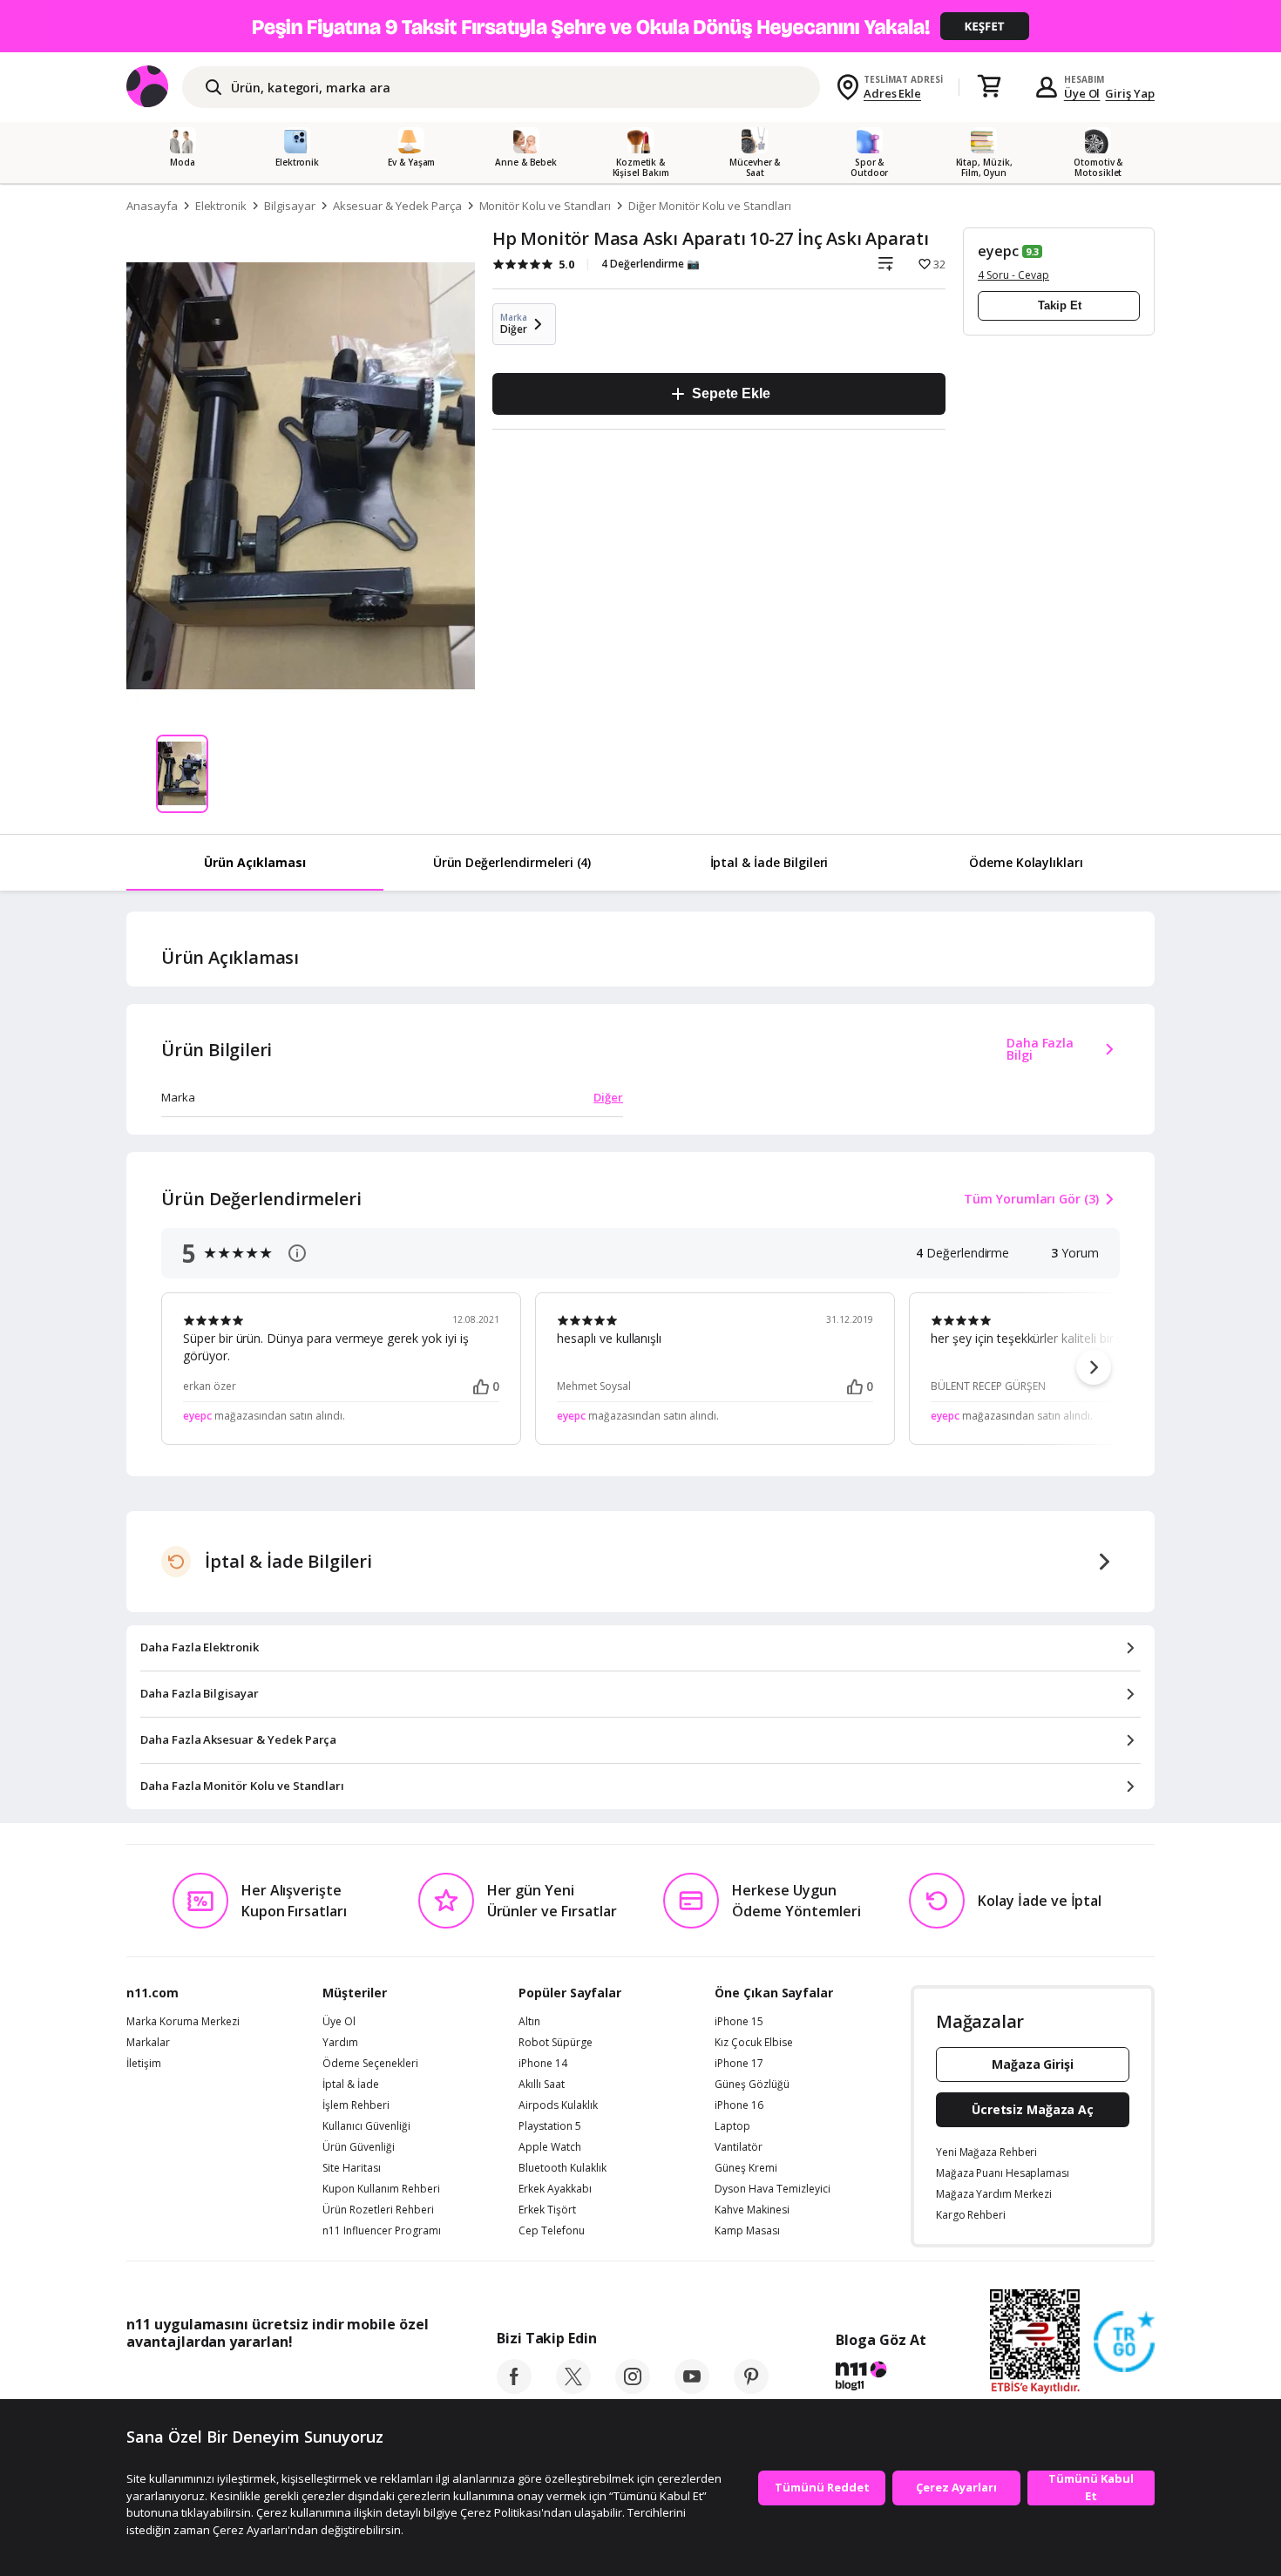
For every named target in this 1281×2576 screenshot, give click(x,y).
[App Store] (180, 2381)
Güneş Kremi (746, 2168)
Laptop (732, 2126)
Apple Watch (550, 2147)
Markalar (148, 2043)
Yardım (340, 2043)
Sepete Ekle (731, 393)
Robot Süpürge (556, 2043)
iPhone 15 (739, 2022)
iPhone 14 (543, 2064)
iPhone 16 (739, 2105)
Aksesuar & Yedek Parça (397, 206)
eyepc (998, 251)
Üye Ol (1082, 93)
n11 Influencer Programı (382, 2231)
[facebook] (514, 2389)
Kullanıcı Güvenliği (366, 2126)
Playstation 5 (550, 2126)
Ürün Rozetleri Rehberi (378, 2210)
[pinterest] (751, 2389)
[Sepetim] (989, 87)
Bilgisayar (290, 206)
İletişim (144, 2064)
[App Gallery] (388, 2381)
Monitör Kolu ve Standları (546, 206)
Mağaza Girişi (1033, 2064)
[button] (1094, 1367)
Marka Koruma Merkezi (183, 2022)
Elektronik (221, 206)
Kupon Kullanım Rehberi (381, 2189)
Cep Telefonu (552, 2231)
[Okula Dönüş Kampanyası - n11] (640, 26)
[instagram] (633, 2389)
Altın (529, 2022)
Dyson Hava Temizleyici (773, 2189)
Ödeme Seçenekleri (370, 2064)
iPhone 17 (739, 2064)
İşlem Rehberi (356, 2105)
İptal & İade (351, 2085)
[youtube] (692, 2389)
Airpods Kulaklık (558, 2105)
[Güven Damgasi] (1124, 2342)
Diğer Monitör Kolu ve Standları (709, 206)
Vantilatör (739, 2147)
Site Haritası (352, 2168)
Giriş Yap (1130, 93)
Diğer (608, 1097)
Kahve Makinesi (752, 2210)
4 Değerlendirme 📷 (651, 264)
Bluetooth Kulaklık (563, 2168)
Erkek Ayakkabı (555, 2189)
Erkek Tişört (547, 2210)
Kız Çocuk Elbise (754, 2043)
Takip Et (1060, 305)
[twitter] (573, 2389)
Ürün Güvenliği (359, 2147)
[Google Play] (288, 2381)
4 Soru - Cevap (1013, 275)
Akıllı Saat (542, 2085)
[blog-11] (881, 2378)
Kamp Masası (747, 2231)
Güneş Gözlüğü (752, 2085)
